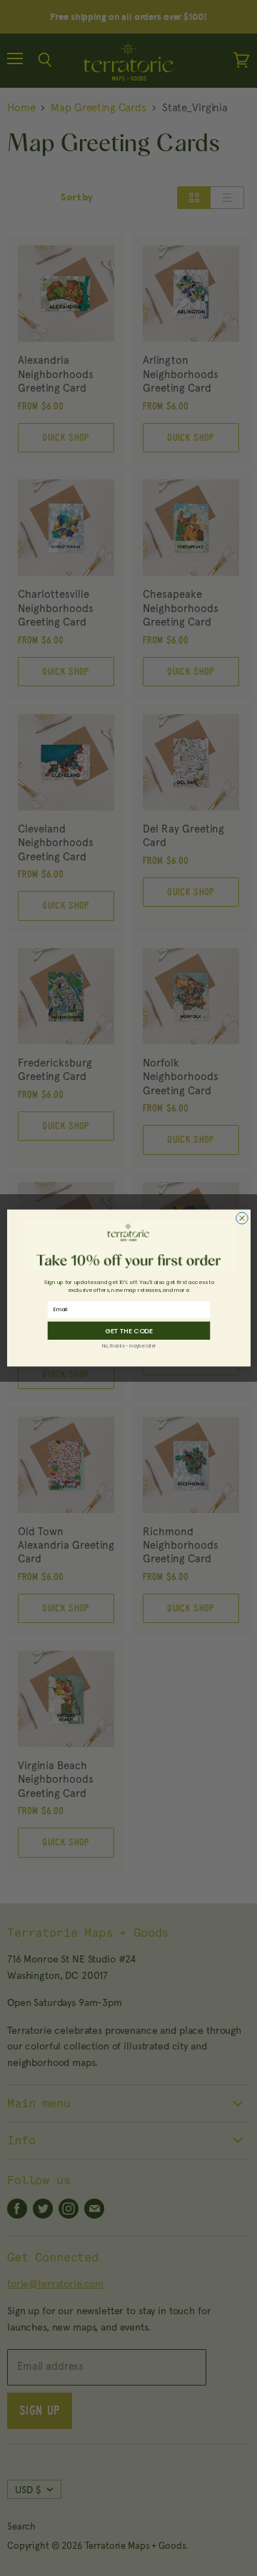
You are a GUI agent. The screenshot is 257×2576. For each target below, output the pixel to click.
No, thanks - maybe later (128, 1346)
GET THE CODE (128, 1331)
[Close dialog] (242, 1218)
